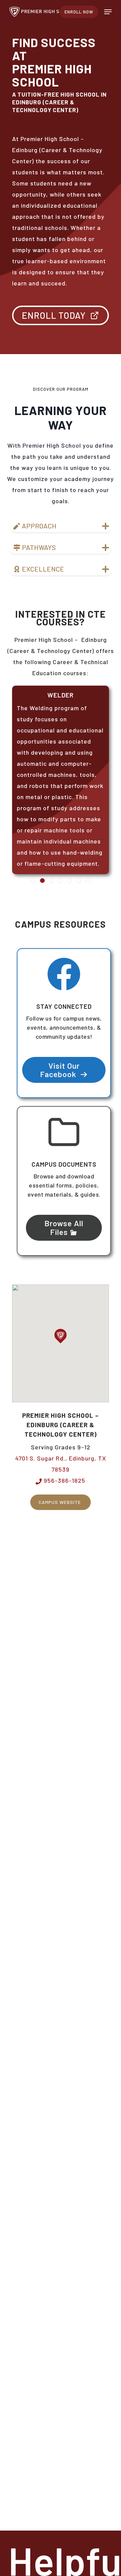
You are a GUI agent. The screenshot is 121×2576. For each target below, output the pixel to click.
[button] (108, 12)
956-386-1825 (64, 1480)
